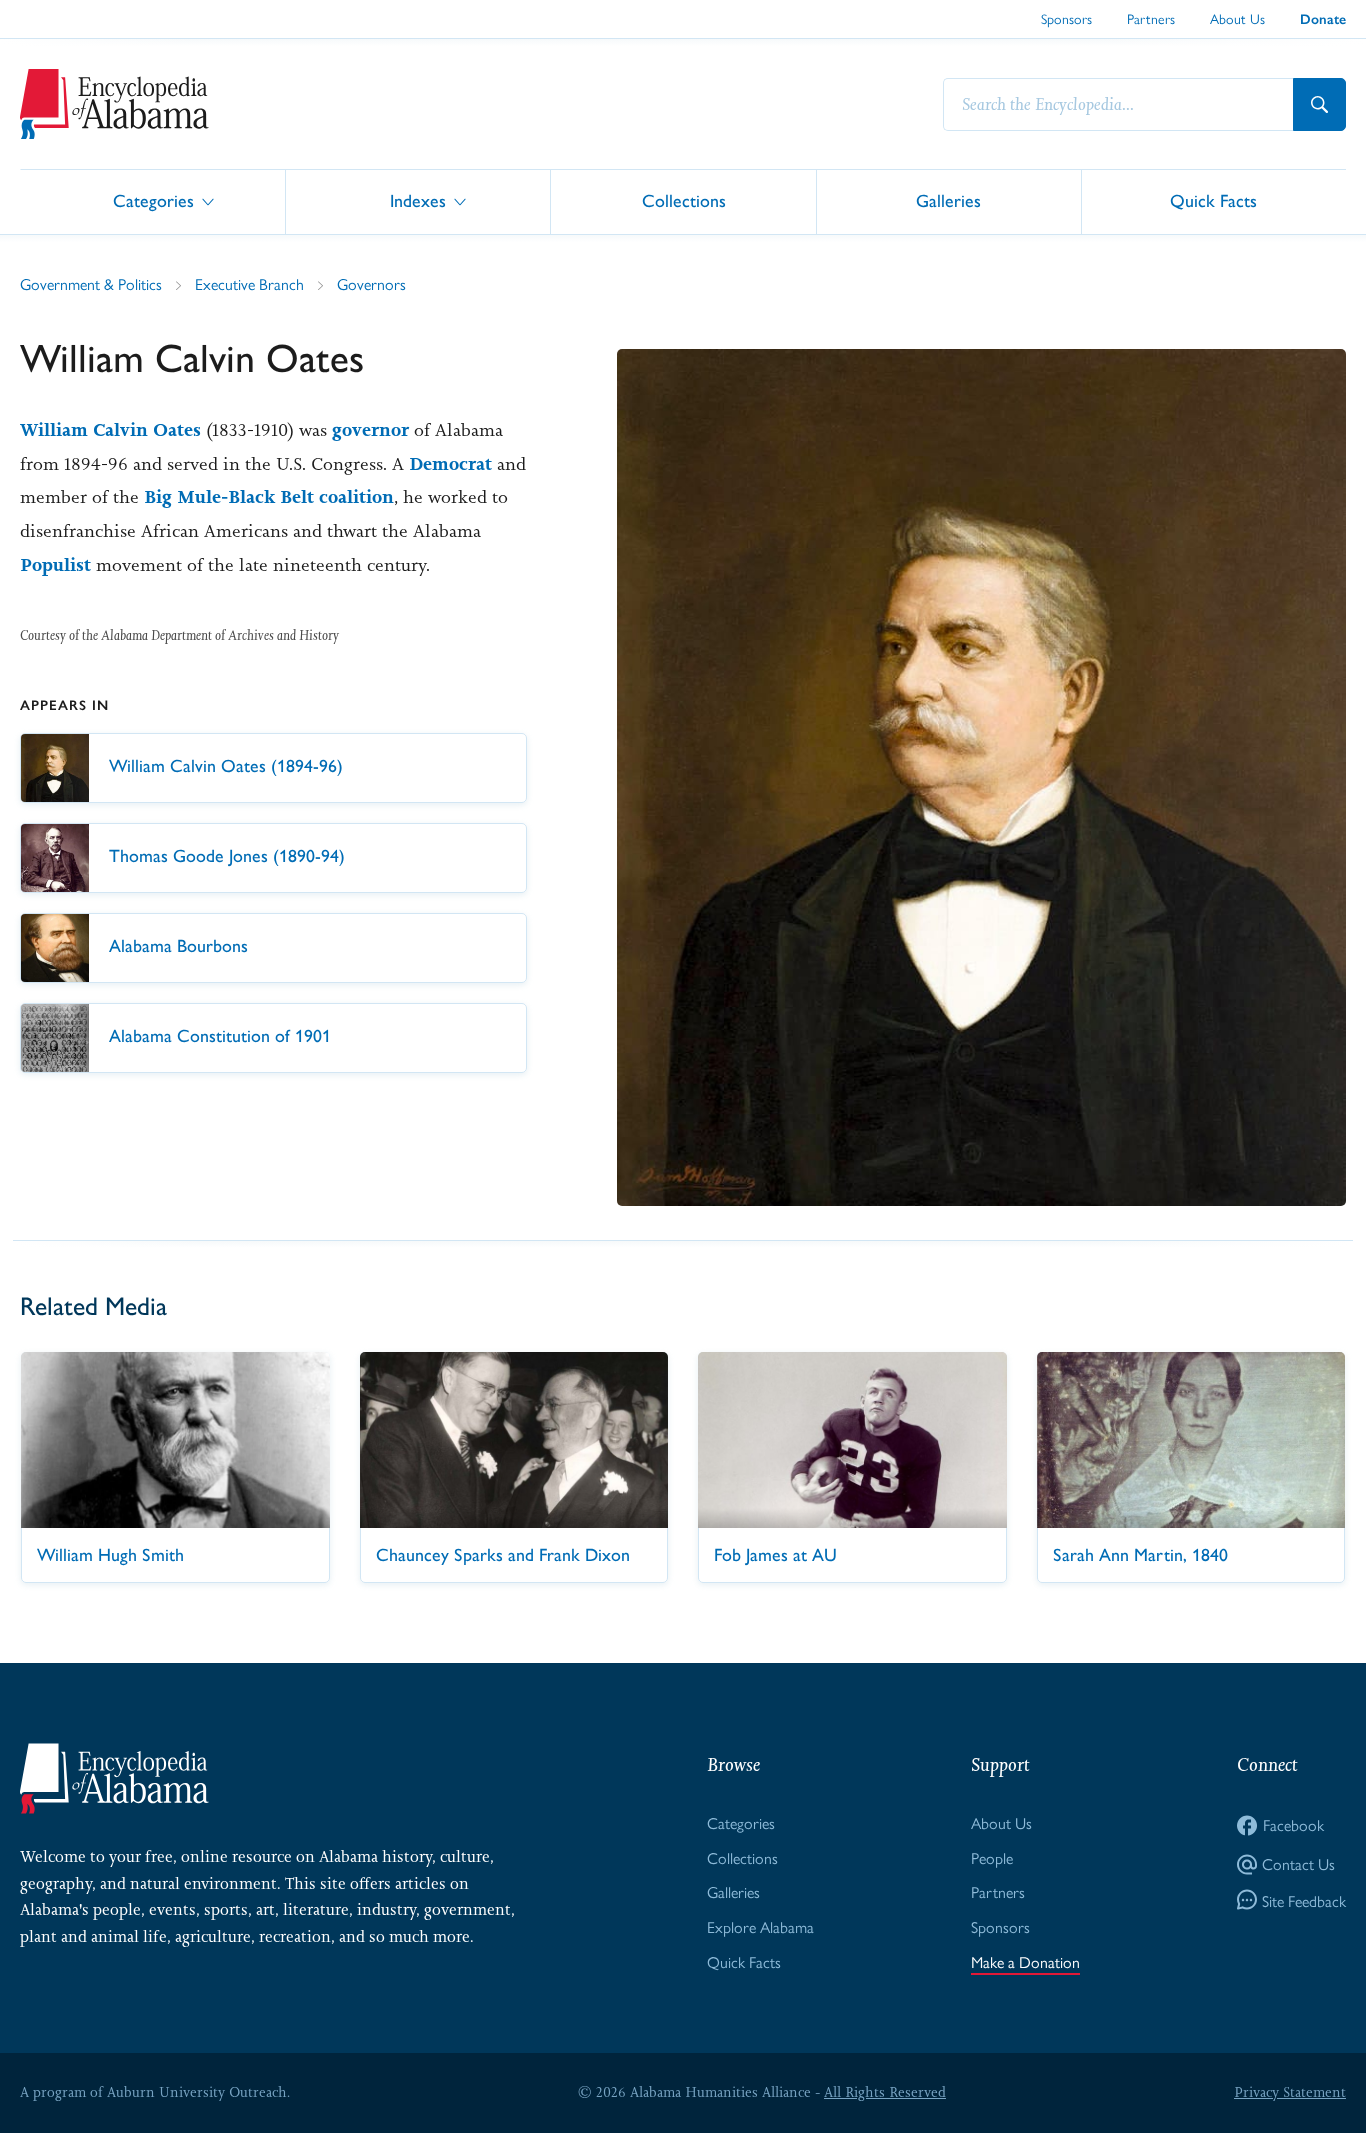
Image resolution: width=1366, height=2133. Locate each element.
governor (370, 430)
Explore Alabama (760, 1926)
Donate (1323, 19)
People (992, 1857)
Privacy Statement (1290, 2092)
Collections (684, 200)
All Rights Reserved (885, 2092)
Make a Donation (1025, 1961)
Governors (371, 283)
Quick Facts (1213, 200)
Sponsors (1066, 18)
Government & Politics (91, 283)
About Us (1237, 18)
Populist (55, 565)
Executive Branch (249, 283)
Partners (1151, 18)
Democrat (450, 464)
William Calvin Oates (110, 430)
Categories (153, 200)
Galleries (948, 200)
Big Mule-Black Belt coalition (269, 497)
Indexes (418, 200)
